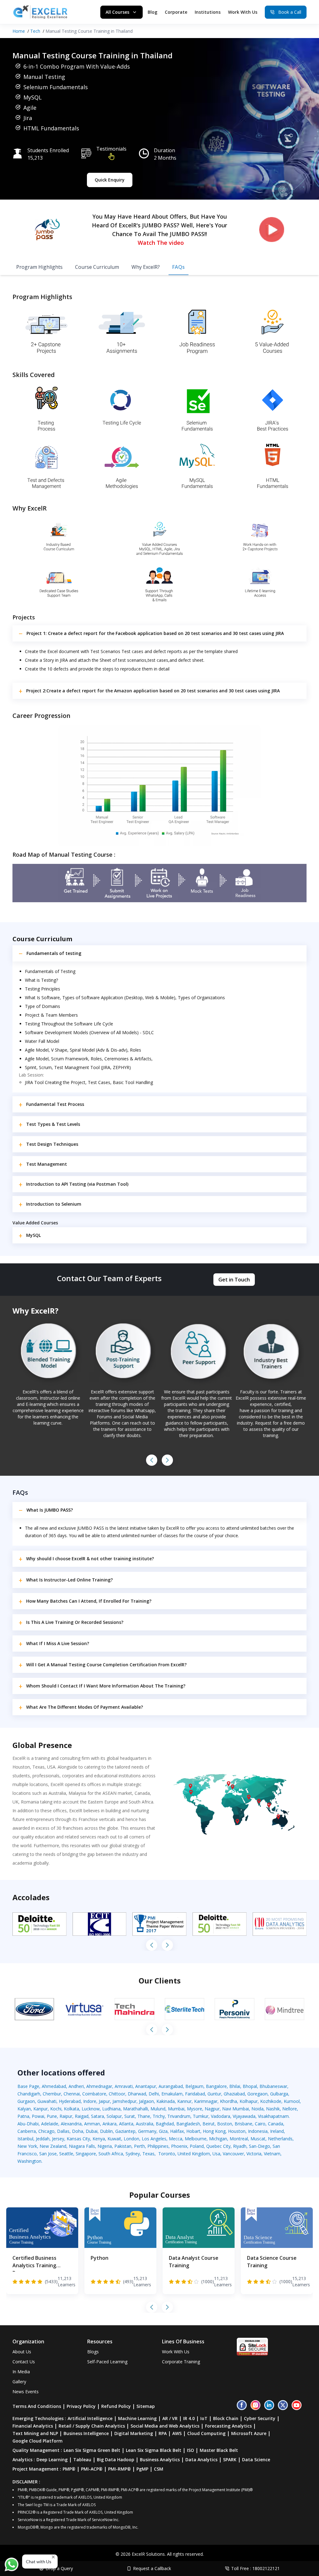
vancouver (233, 2154)
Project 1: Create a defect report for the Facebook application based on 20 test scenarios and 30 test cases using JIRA (155, 633)
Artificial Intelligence (90, 2418)
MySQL (33, 1235)
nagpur (212, 2109)
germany (147, 2131)
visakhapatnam (273, 2116)
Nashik (273, 2109)
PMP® (69, 2469)
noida (257, 2109)
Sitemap (146, 2406)
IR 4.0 (189, 2418)
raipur (66, 2116)
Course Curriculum (97, 267)
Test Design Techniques (52, 1144)
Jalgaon (146, 2101)
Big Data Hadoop (116, 2460)
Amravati (124, 2086)
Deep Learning (52, 2460)
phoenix (179, 2146)
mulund (158, 2109)
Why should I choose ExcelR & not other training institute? (90, 1559)
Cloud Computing (206, 2433)
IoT (204, 2418)
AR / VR (170, 2418)
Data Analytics (201, 2460)
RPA (163, 2433)
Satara (98, 2116)
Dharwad (137, 2094)
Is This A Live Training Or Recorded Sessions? (75, 1622)
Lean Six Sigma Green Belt (92, 2450)
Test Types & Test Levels (53, 1124)
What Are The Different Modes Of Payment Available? (85, 1707)
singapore (86, 2154)
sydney (133, 2154)
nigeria (105, 2146)
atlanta (126, 2124)
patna (23, 2116)
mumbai (176, 2109)
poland (197, 2146)
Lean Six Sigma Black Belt (154, 2450)
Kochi (56, 2109)
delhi (154, 2094)
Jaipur (104, 2101)
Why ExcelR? (146, 267)
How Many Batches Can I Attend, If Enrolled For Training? (89, 1601)
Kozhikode (271, 2101)
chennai (72, 2094)
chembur (52, 2094)
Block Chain (226, 2418)
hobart (193, 2131)
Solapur (114, 2116)
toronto (167, 2154)
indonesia (258, 2131)
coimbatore (94, 2094)
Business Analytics (160, 2460)
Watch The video (161, 243)
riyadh (240, 2146)
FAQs (179, 267)
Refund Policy (116, 2406)
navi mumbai (236, 2109)
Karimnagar (206, 2101)
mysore (195, 2109)
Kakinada (166, 2101)
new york (27, 2146)
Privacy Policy (81, 2406)
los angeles (154, 2139)
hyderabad (70, 2101)
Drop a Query (59, 2568)
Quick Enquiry (110, 180)
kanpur (40, 2109)
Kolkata (71, 2109)
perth (139, 2146)
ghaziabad (234, 2094)
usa (216, 2154)
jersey (58, 2139)
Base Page (28, 2086)
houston (237, 2131)
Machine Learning (137, 2418)
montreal (239, 2139)
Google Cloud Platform (38, 2441)
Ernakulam (172, 2094)
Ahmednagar (99, 2086)
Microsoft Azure (249, 2433)
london (131, 2139)
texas (148, 2154)
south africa (111, 2154)
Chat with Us (39, 2561)
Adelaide (50, 2124)
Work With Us (243, 12)
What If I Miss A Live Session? (58, 1643)
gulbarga (279, 2094)
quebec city (218, 2146)
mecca (176, 2139)
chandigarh (29, 2094)
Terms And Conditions (37, 2406)
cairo (260, 2124)
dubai (92, 2131)
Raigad (82, 2116)
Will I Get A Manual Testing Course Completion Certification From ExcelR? (106, 1665)
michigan (218, 2139)
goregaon (257, 2094)
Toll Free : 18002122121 (255, 2568)
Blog (152, 12)
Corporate (176, 12)
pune (52, 2116)
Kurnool (292, 2101)
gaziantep (125, 2131)
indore (90, 2101)
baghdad (165, 2124)
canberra (27, 2131)
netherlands (280, 2139)
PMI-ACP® (92, 2469)
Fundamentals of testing (54, 953)
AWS (177, 2433)
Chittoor (117, 2094)
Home (19, 31)
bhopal (250, 2086)
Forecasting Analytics (228, 2426)
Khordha (229, 2101)
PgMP (142, 2469)
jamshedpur (124, 2101)
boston (225, 2124)
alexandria (71, 2124)
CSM (159, 2469)
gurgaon (26, 2101)
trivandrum (179, 2116)
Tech (35, 31)
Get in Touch (234, 1280)
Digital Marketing (134, 2433)
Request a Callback (152, 2568)
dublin (106, 2131)
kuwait (114, 2139)
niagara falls (82, 2146)
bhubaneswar (273, 2086)
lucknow (91, 2109)
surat (130, 2116)
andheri (76, 2086)
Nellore (290, 2109)
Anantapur (146, 2086)
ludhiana (111, 2109)
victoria (254, 2154)
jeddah (43, 2139)
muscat (258, 2139)
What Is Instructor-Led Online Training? (69, 1580)
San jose (48, 2154)
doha (78, 2131)
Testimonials (111, 149)
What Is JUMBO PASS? (50, 1510)
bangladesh (188, 2124)
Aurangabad (171, 2086)
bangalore (216, 2086)
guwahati (47, 2101)
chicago (46, 2131)
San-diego (259, 2146)
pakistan (123, 2146)
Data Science (256, 2460)
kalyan (24, 2109)
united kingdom (194, 2154)
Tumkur (201, 2116)
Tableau (82, 2460)
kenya (99, 2139)
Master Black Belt (219, 2450)
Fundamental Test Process (55, 1104)
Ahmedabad (54, 2086)
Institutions (208, 12)
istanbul (25, 2139)
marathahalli (136, 2109)
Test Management (47, 1164)
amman (92, 2124)
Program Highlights (39, 267)
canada (276, 2124)
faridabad (195, 2094)
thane (144, 2116)
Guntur (214, 2094)
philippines (158, 2146)
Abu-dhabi (28, 2124)
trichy (159, 2116)
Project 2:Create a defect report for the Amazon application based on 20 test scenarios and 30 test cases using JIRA (153, 691)
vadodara (221, 2116)
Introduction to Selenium (54, 1204)
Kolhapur (249, 2101)
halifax (177, 2131)
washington (29, 2161)
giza (163, 2131)
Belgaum (194, 2086)
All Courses (117, 12)
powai (38, 2116)
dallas (63, 2131)
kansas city (78, 2139)
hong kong (214, 2131)
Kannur (184, 2101)
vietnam (272, 2154)
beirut (209, 2124)
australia (145, 2124)
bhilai (235, 2086)
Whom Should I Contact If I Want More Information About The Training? (106, 1686)
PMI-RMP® (119, 2469)
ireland (277, 2131)
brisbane (243, 2124)
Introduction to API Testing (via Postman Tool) (77, 1184)
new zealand (53, 2146)
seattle (66, 2154)
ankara (110, 2124)
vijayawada (244, 2116)
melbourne (196, 2139)
